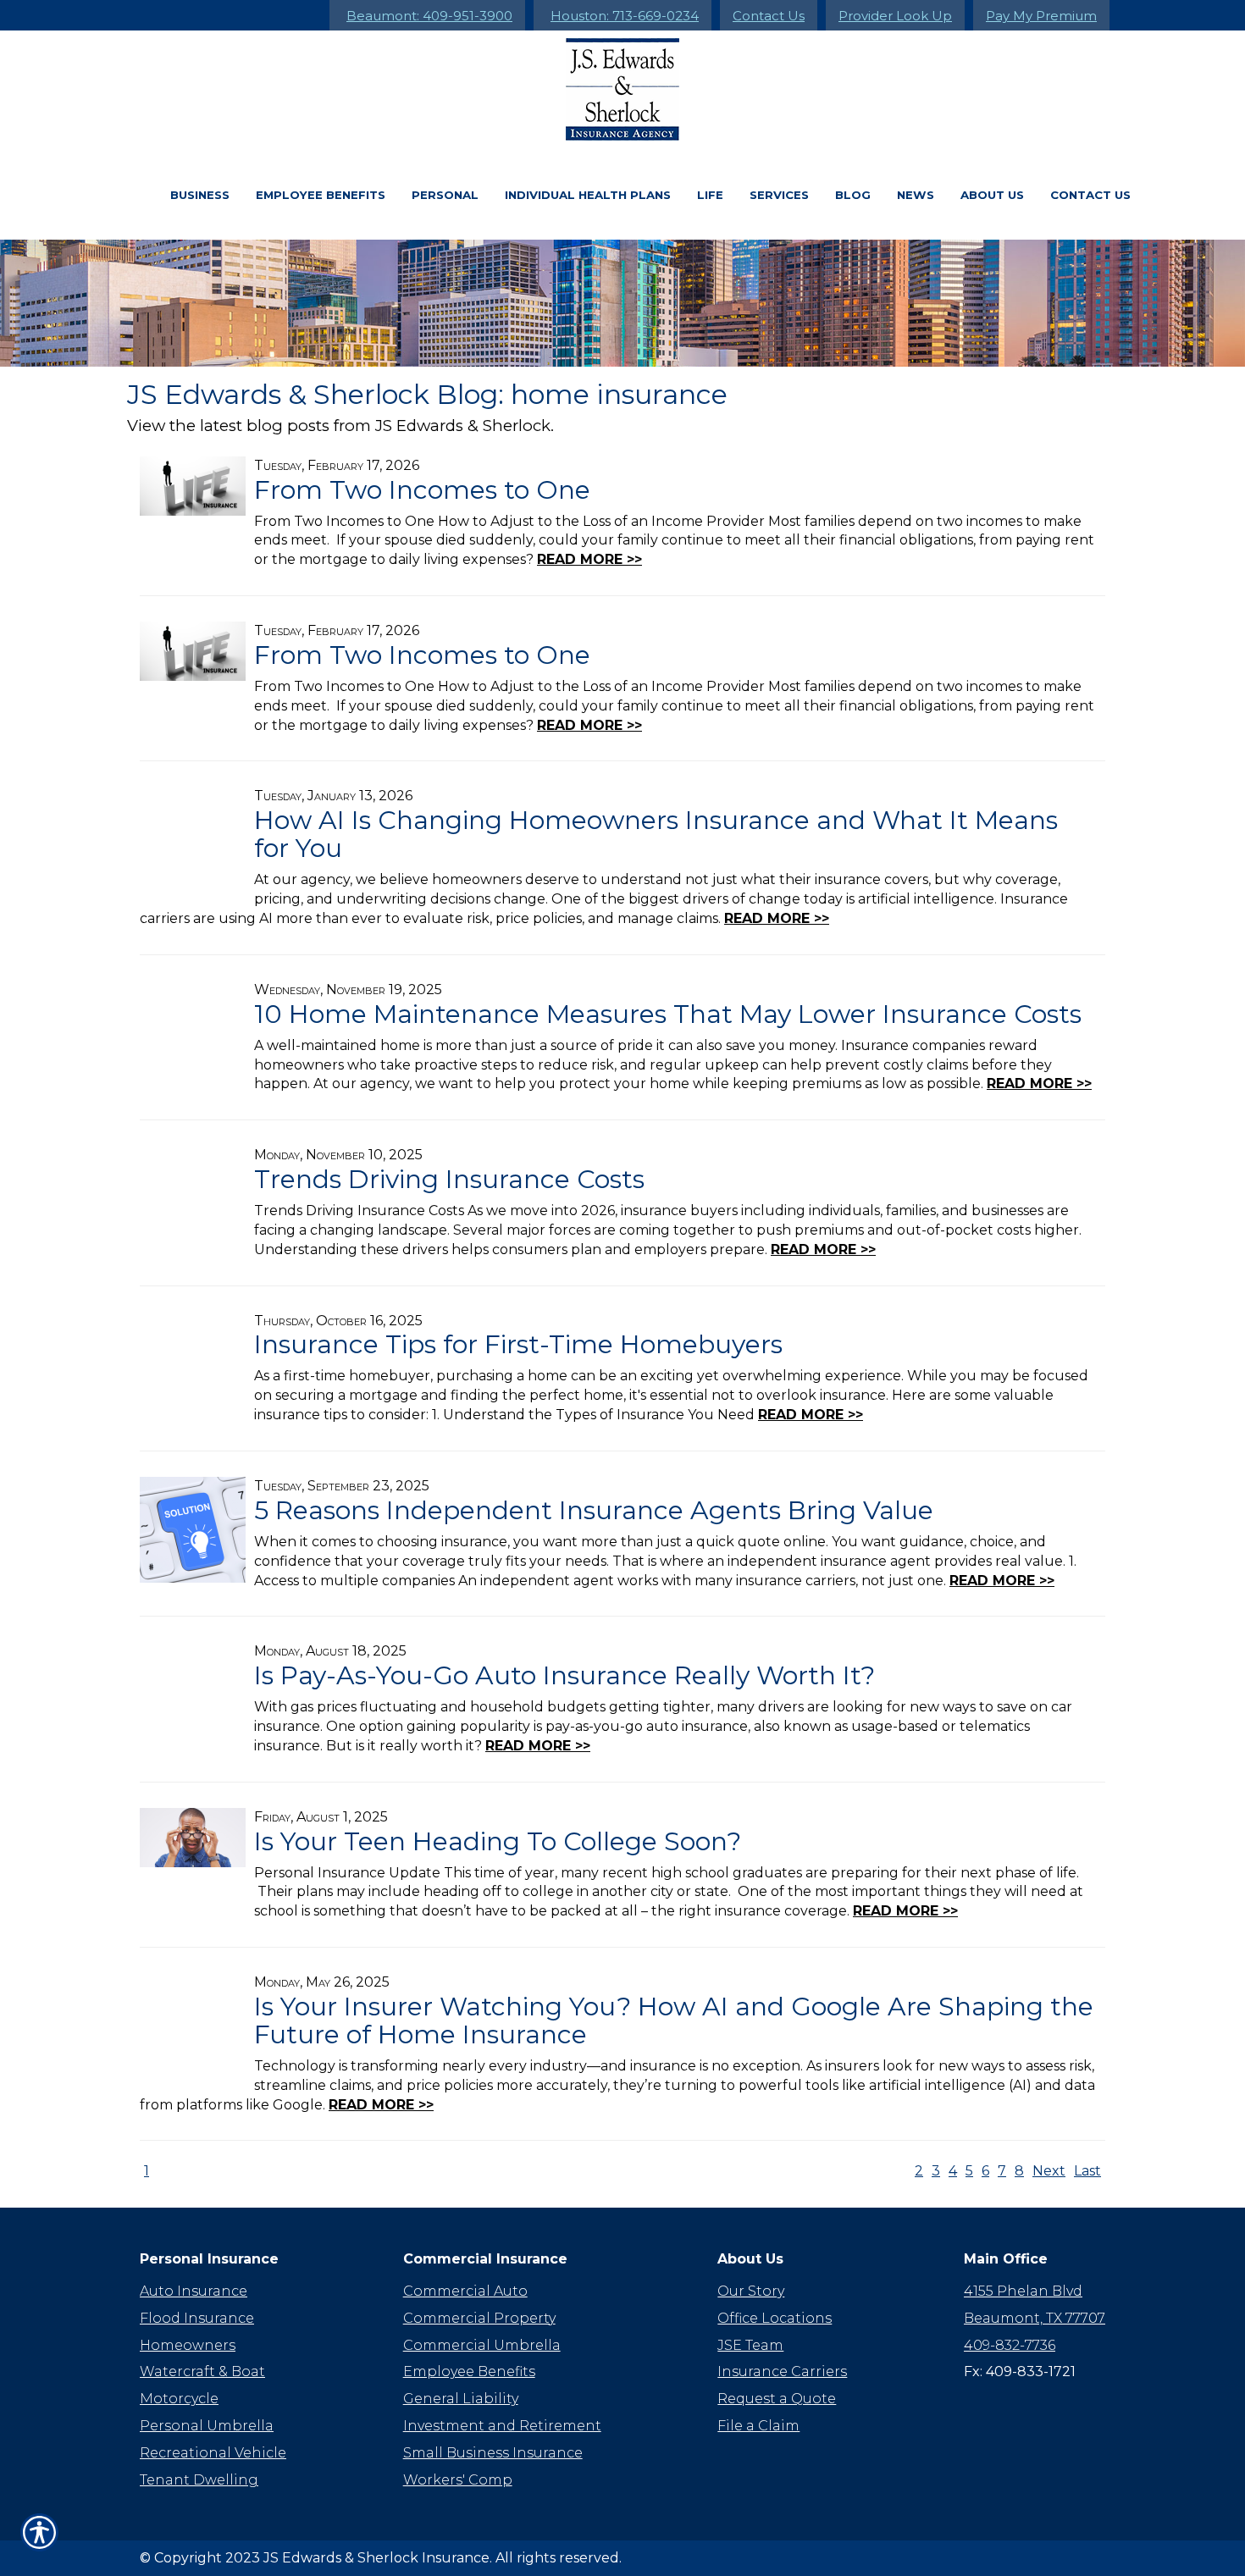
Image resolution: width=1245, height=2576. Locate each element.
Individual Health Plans (588, 195)
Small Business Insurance (493, 2453)
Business (200, 195)
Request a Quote (777, 2399)
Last (1087, 2171)
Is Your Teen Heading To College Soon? (498, 1841)
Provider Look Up (895, 16)
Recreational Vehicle (213, 2453)
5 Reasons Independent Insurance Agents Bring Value (594, 1510)
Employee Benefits (321, 195)
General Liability (461, 2399)
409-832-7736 (1010, 2345)
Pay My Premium (1041, 16)
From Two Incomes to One (422, 490)
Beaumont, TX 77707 (1035, 2318)
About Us (992, 195)
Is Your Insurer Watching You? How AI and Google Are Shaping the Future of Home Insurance (674, 2020)
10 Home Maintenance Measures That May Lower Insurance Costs (668, 1014)
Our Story (751, 2291)
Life (710, 195)
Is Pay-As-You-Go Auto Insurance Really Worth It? (564, 1675)
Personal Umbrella (207, 2426)
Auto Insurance (194, 2291)
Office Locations (775, 2318)
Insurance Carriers (782, 2371)
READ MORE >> (589, 559)
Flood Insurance (197, 2318)
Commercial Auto (465, 2291)
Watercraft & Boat (202, 2371)
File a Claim (758, 2426)
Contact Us (769, 16)
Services (779, 195)
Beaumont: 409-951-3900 (429, 16)
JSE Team (750, 2345)
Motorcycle (179, 2399)
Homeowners (188, 2345)
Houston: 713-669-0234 (625, 16)
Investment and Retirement (502, 2426)
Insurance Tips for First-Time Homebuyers (518, 1344)
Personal (445, 195)
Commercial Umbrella (482, 2345)
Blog (853, 195)
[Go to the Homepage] (622, 89)
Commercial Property (479, 2318)
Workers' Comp (458, 2480)
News (916, 195)
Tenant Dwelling (199, 2480)
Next (1049, 2171)
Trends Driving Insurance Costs (449, 1179)
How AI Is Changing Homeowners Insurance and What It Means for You (656, 834)
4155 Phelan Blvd (1023, 2291)
